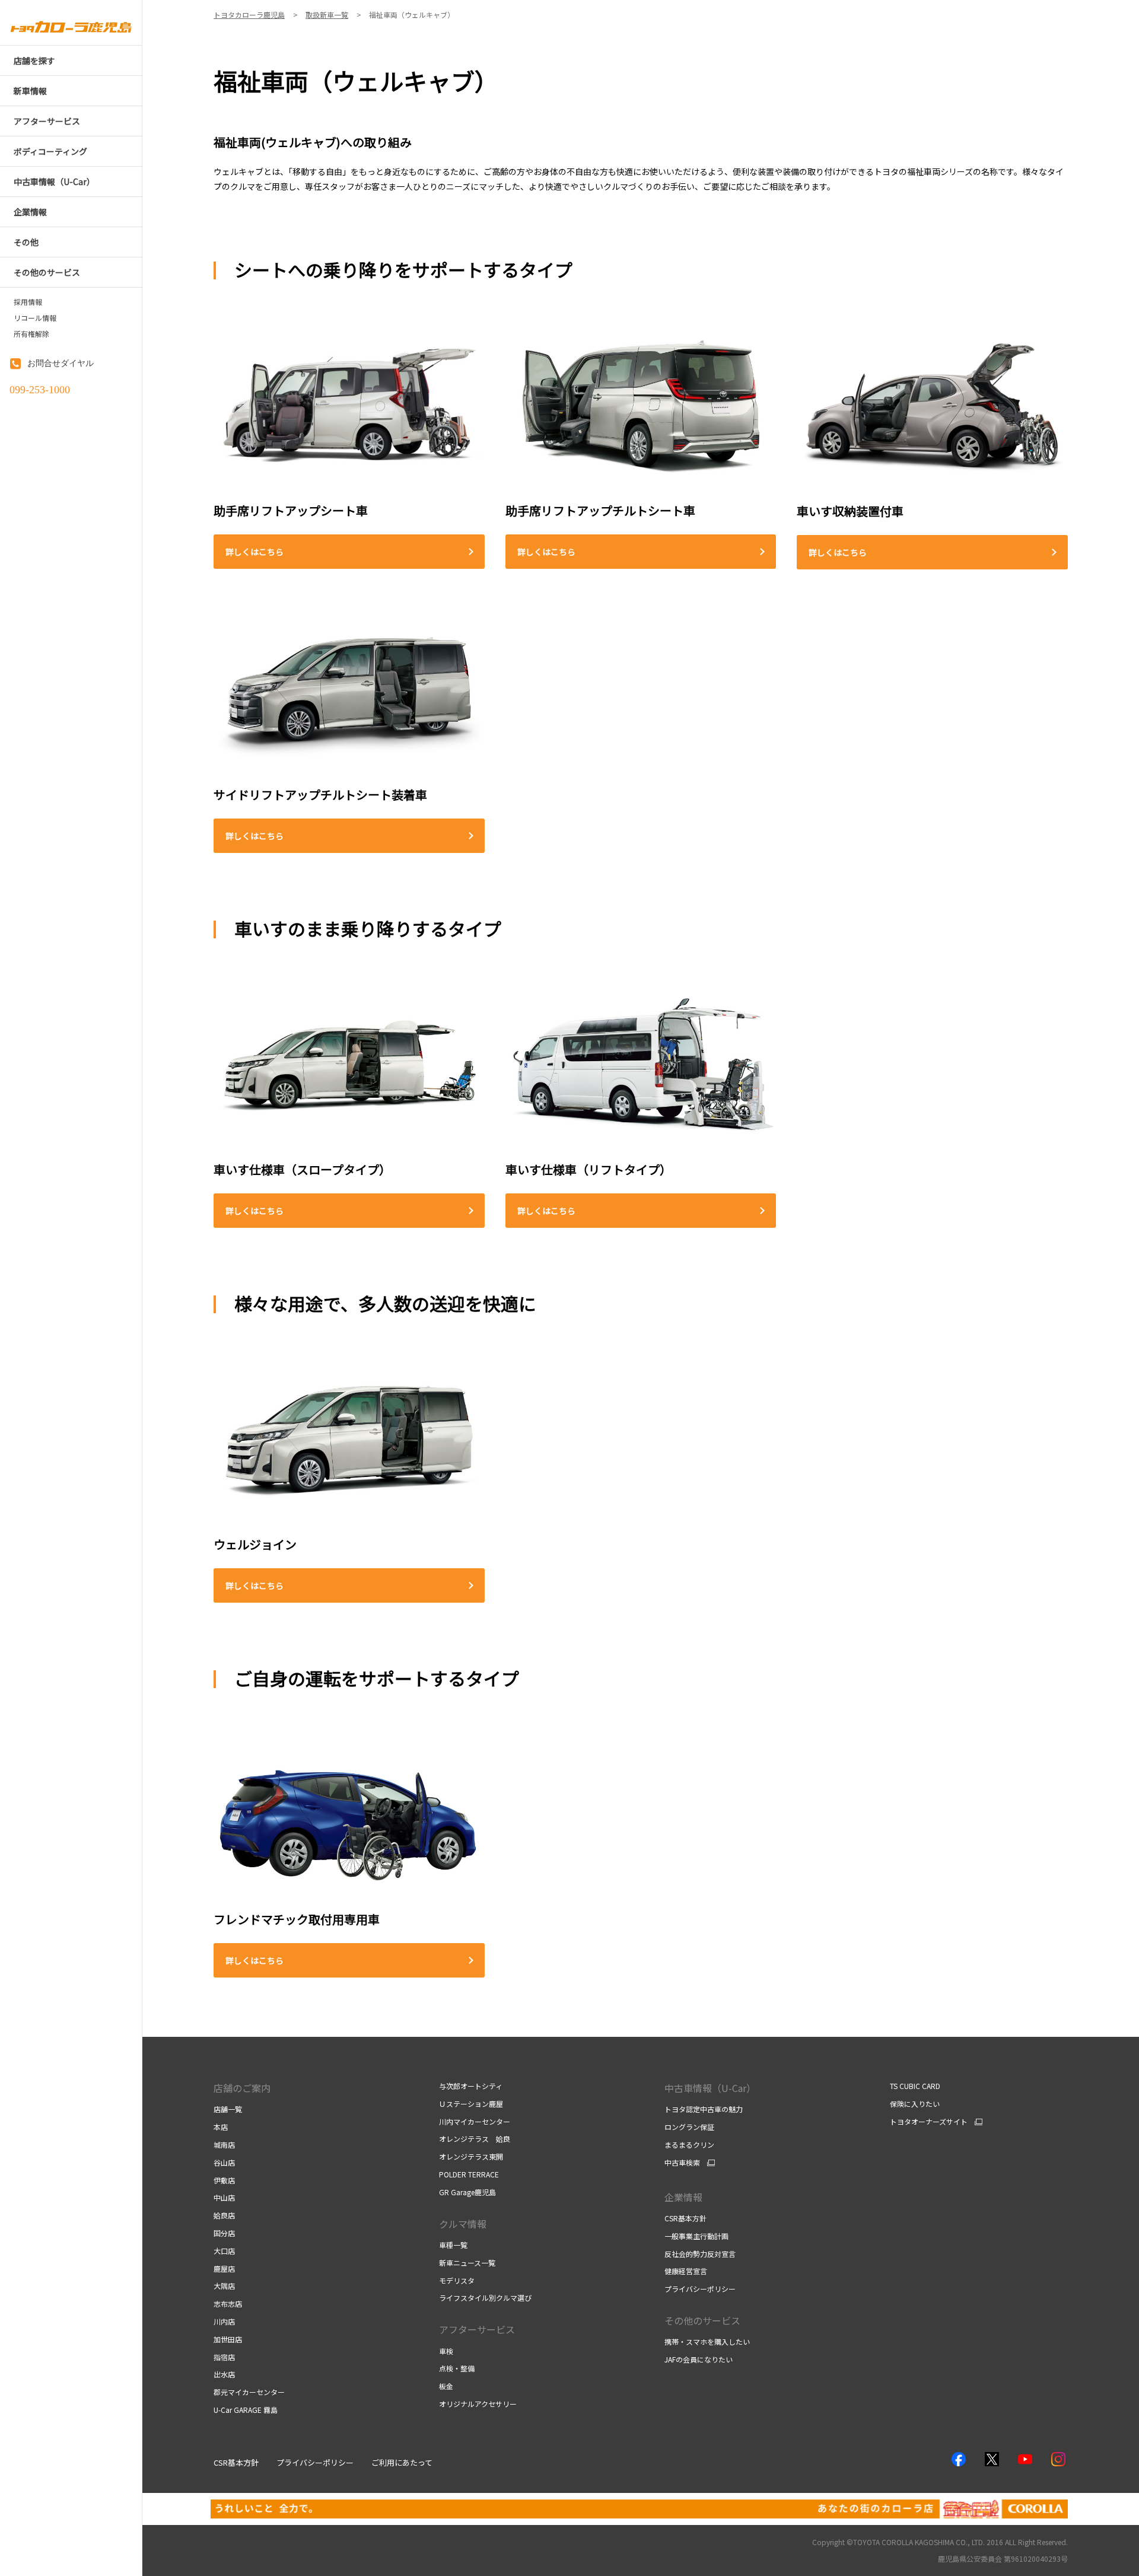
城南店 (224, 2144)
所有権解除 (31, 334)
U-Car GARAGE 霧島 (246, 2410)
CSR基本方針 (685, 2218)
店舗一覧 (228, 2109)
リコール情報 (35, 318)
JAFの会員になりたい (699, 2359)
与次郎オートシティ (471, 2086)
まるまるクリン (689, 2144)
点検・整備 (457, 2368)
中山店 (224, 2197)
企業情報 (683, 2197)
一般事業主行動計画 (696, 2236)
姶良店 (224, 2215)
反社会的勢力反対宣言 (700, 2254)
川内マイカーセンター (475, 2121)
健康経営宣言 (686, 2271)
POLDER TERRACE (469, 2174)
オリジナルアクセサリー (478, 2404)
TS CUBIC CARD (915, 2086)
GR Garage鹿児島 (467, 2192)
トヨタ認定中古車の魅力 (704, 2109)
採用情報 (28, 302)
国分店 (224, 2233)
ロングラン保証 (689, 2127)
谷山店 (224, 2162)
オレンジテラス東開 (471, 2156)
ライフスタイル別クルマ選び (485, 2298)
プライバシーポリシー (700, 2289)
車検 (446, 2351)
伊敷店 (224, 2180)
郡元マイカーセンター (249, 2392)
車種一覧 (453, 2245)
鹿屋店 (224, 2268)
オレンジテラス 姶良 (475, 2139)
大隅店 (224, 2286)
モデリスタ (457, 2280)
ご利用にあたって (402, 2462)
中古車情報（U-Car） (710, 2088)
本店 (221, 2127)
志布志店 (228, 2303)
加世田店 (228, 2339)
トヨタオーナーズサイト (929, 2122)
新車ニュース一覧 (467, 2263)
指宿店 (224, 2357)
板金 (446, 2386)
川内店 (224, 2321)
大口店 (224, 2251)
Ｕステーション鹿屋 (471, 2104)
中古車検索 (682, 2163)
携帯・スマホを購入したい (707, 2341)
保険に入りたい (915, 2104)
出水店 (224, 2374)
